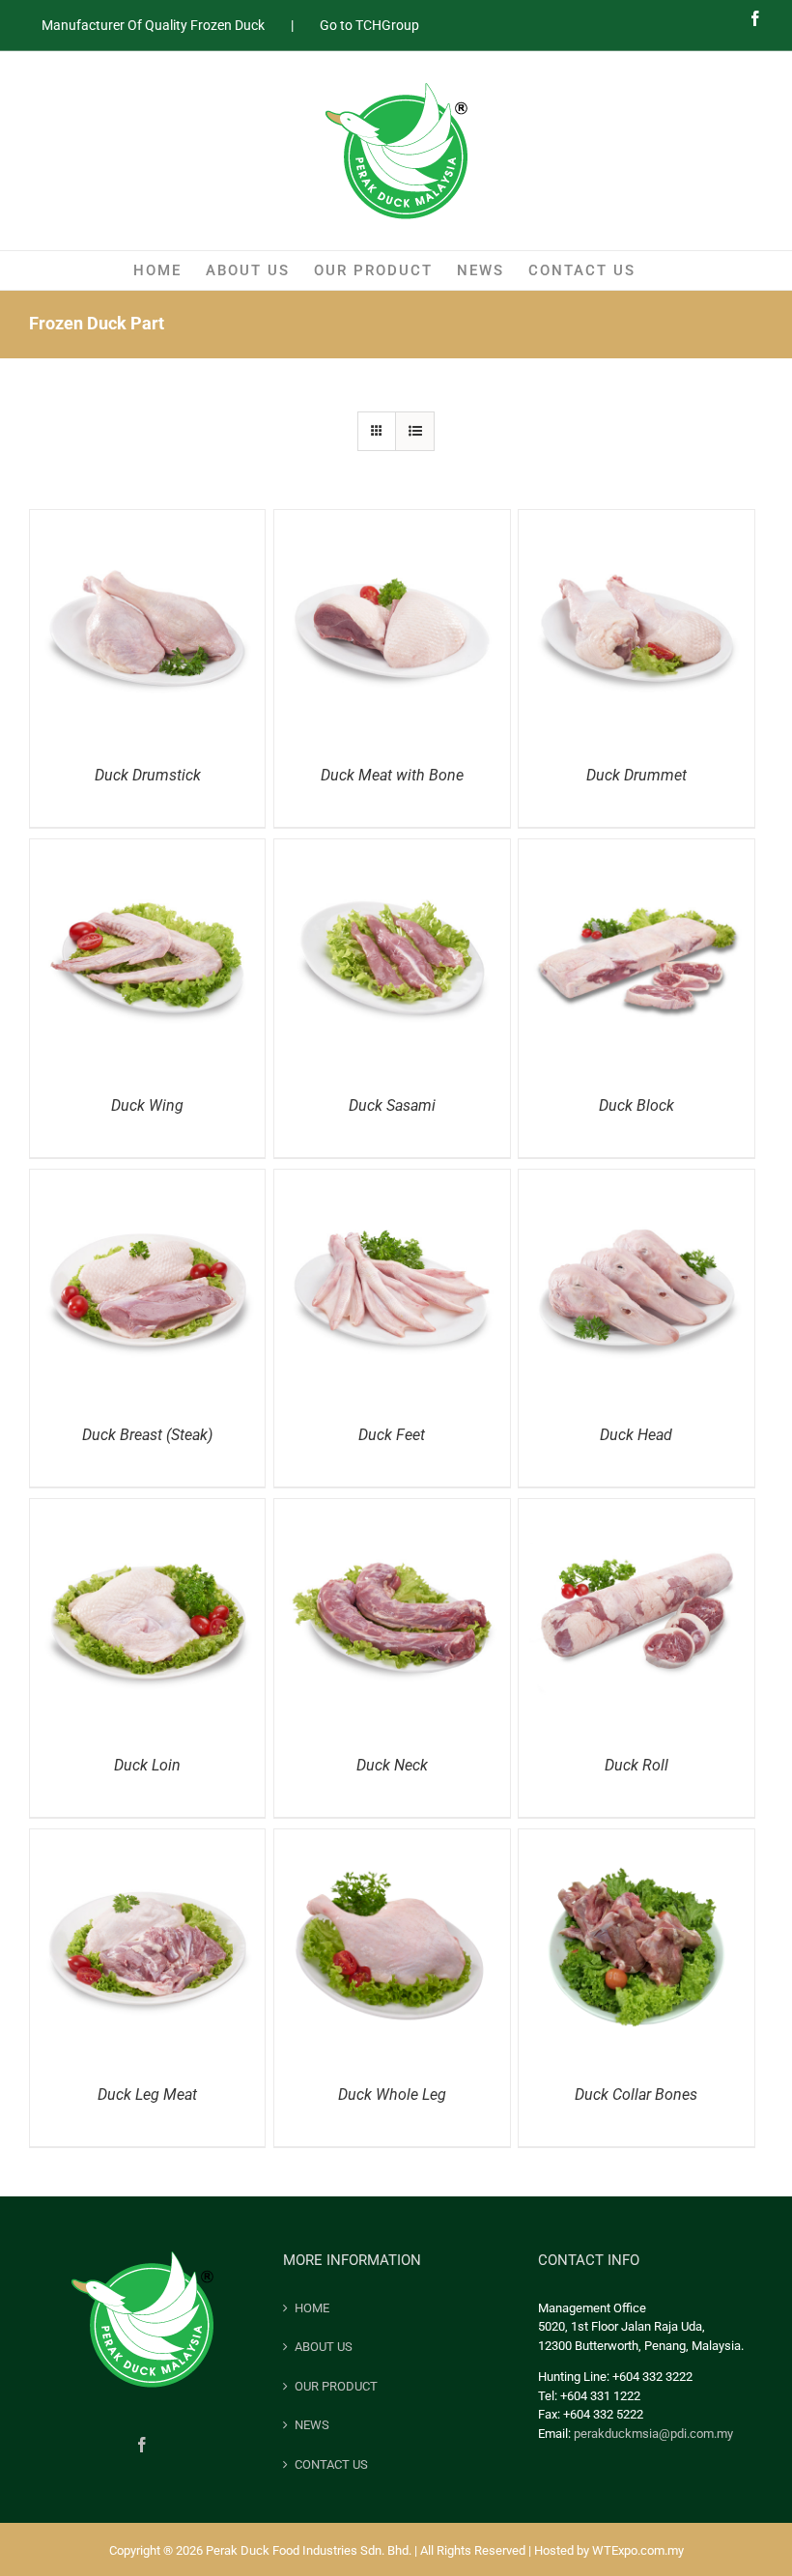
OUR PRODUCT (336, 2386)
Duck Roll (636, 1765)
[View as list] (415, 431)
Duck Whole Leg (392, 2095)
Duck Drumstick (148, 775)
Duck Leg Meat (147, 2095)
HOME (312, 2308)
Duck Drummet (636, 775)
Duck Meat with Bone (392, 775)
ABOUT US (324, 2347)
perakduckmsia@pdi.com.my (653, 2434)
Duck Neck (392, 1765)
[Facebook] (142, 2445)
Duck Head (636, 1435)
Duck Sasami (392, 1105)
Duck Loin (147, 1765)
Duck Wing (147, 1105)
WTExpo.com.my (638, 2550)
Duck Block (636, 1105)
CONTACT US (331, 2464)
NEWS (312, 2425)
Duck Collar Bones (636, 2095)
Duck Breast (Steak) (147, 1435)
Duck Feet (392, 1435)
